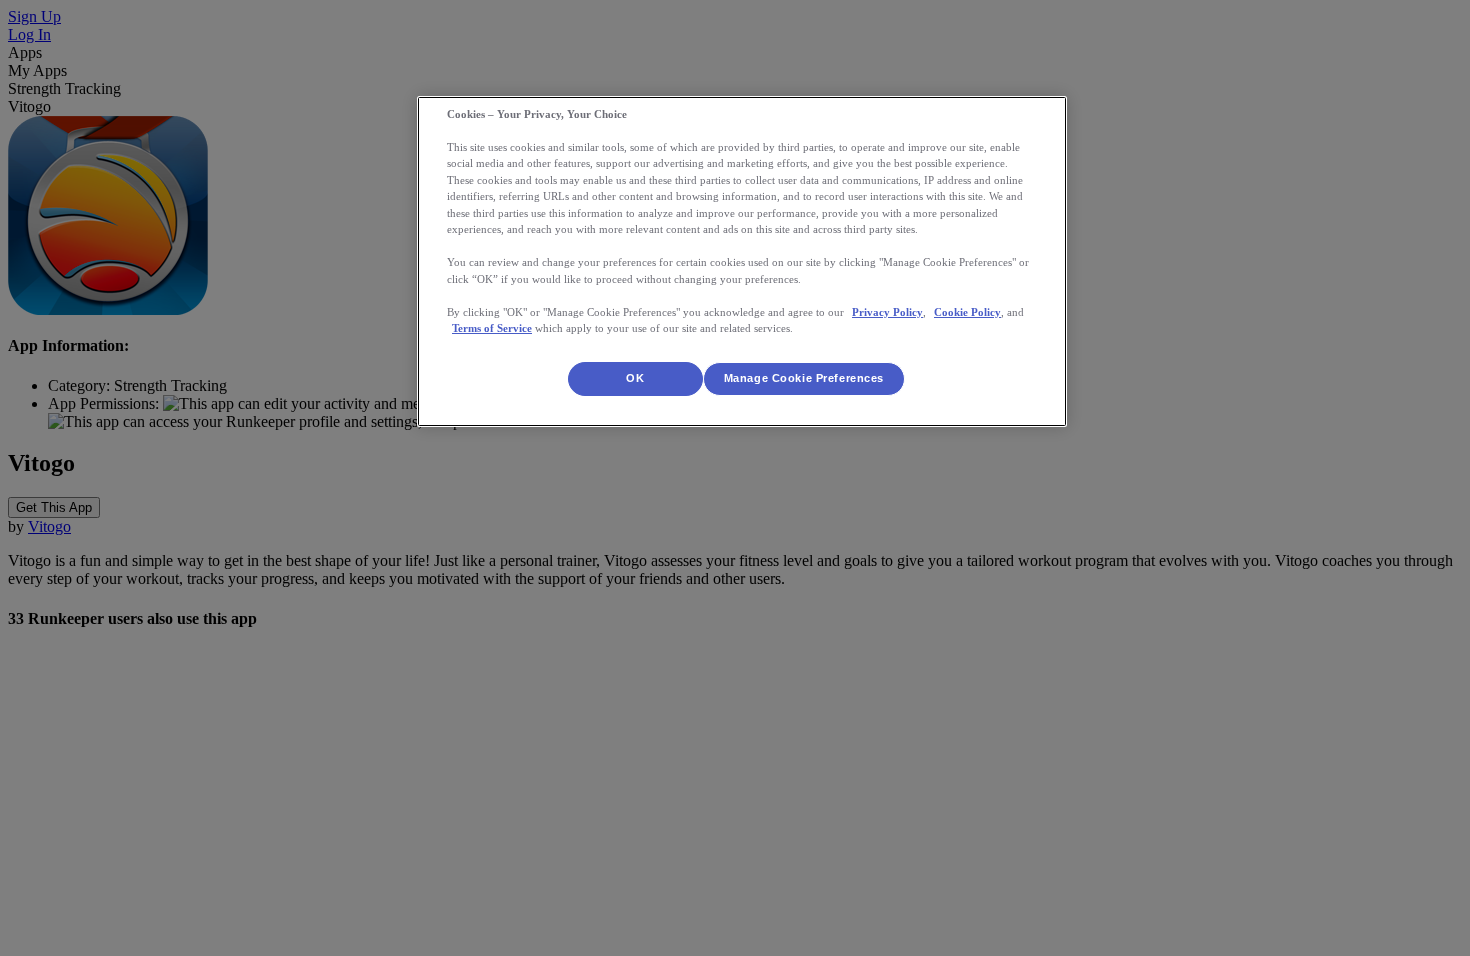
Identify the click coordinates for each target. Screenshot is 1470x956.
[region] (742, 261)
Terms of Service (492, 328)
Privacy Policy (887, 312)
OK (635, 378)
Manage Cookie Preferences (804, 378)
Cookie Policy (967, 312)
